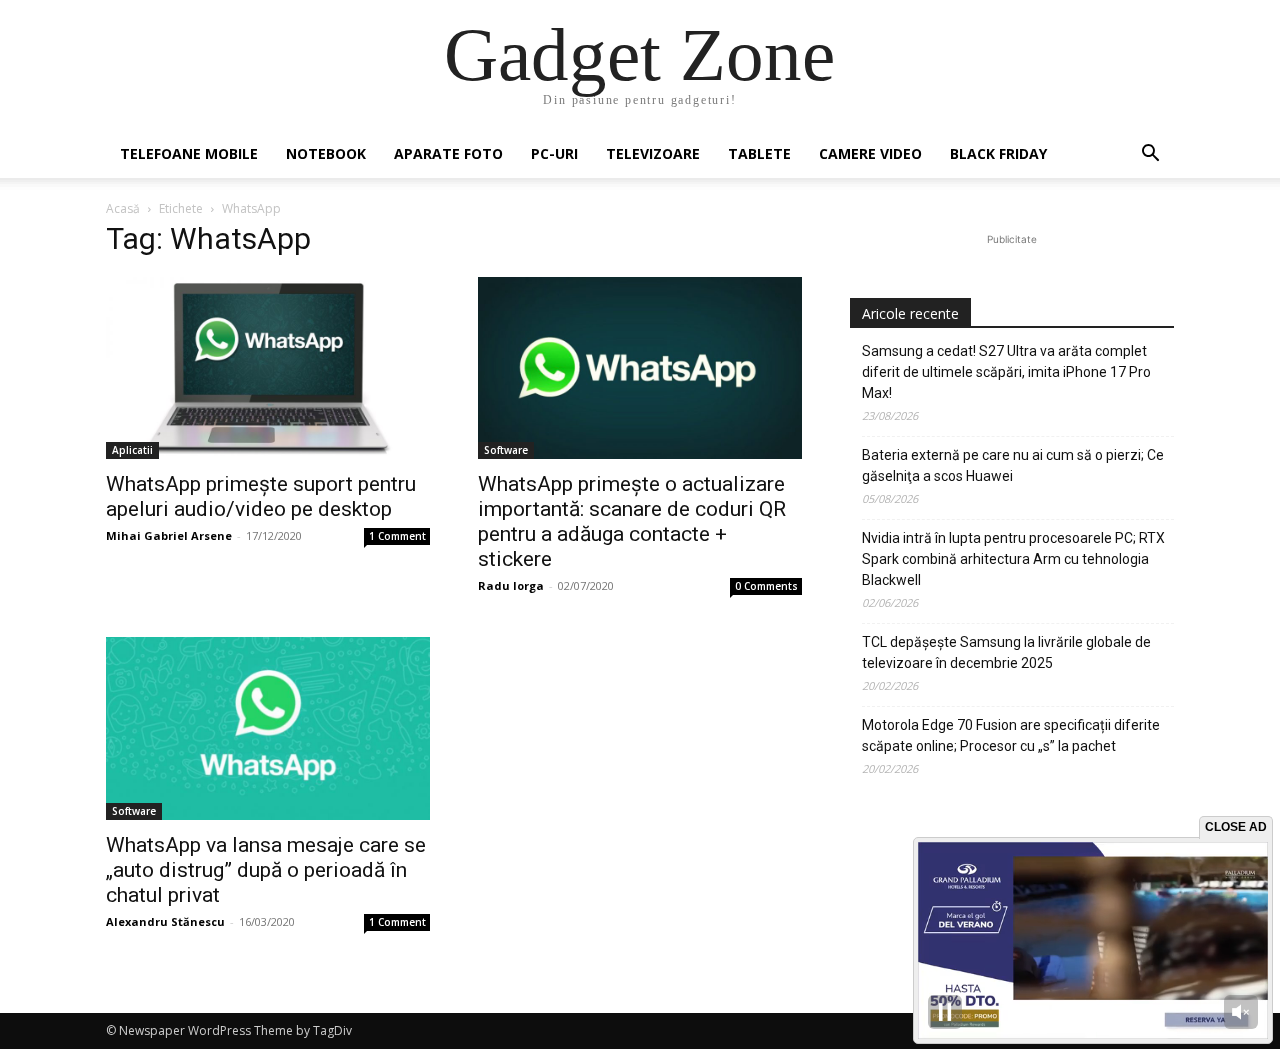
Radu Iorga (511, 585)
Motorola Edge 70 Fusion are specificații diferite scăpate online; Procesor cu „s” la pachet (1011, 735)
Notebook (326, 153)
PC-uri (554, 153)
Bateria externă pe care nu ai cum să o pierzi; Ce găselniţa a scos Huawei (1013, 465)
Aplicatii (132, 450)
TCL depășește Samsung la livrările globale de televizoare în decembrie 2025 (1006, 652)
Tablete (759, 153)
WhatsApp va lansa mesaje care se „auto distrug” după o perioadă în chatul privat (266, 870)
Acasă (123, 208)
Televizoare (653, 153)
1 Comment (397, 536)
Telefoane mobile (189, 153)
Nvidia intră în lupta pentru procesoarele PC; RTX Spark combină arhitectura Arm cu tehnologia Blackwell (1013, 559)
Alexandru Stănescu (165, 921)
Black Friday (998, 153)
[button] (1150, 155)
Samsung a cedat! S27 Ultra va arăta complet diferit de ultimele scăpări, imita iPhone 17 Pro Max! (1006, 372)
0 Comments (766, 586)
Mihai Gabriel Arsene (169, 535)
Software (506, 450)
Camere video (870, 153)
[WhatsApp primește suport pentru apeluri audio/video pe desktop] (268, 368)
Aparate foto (448, 153)
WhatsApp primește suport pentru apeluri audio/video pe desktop (261, 496)
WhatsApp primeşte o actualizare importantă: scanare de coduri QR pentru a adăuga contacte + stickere (632, 521)
